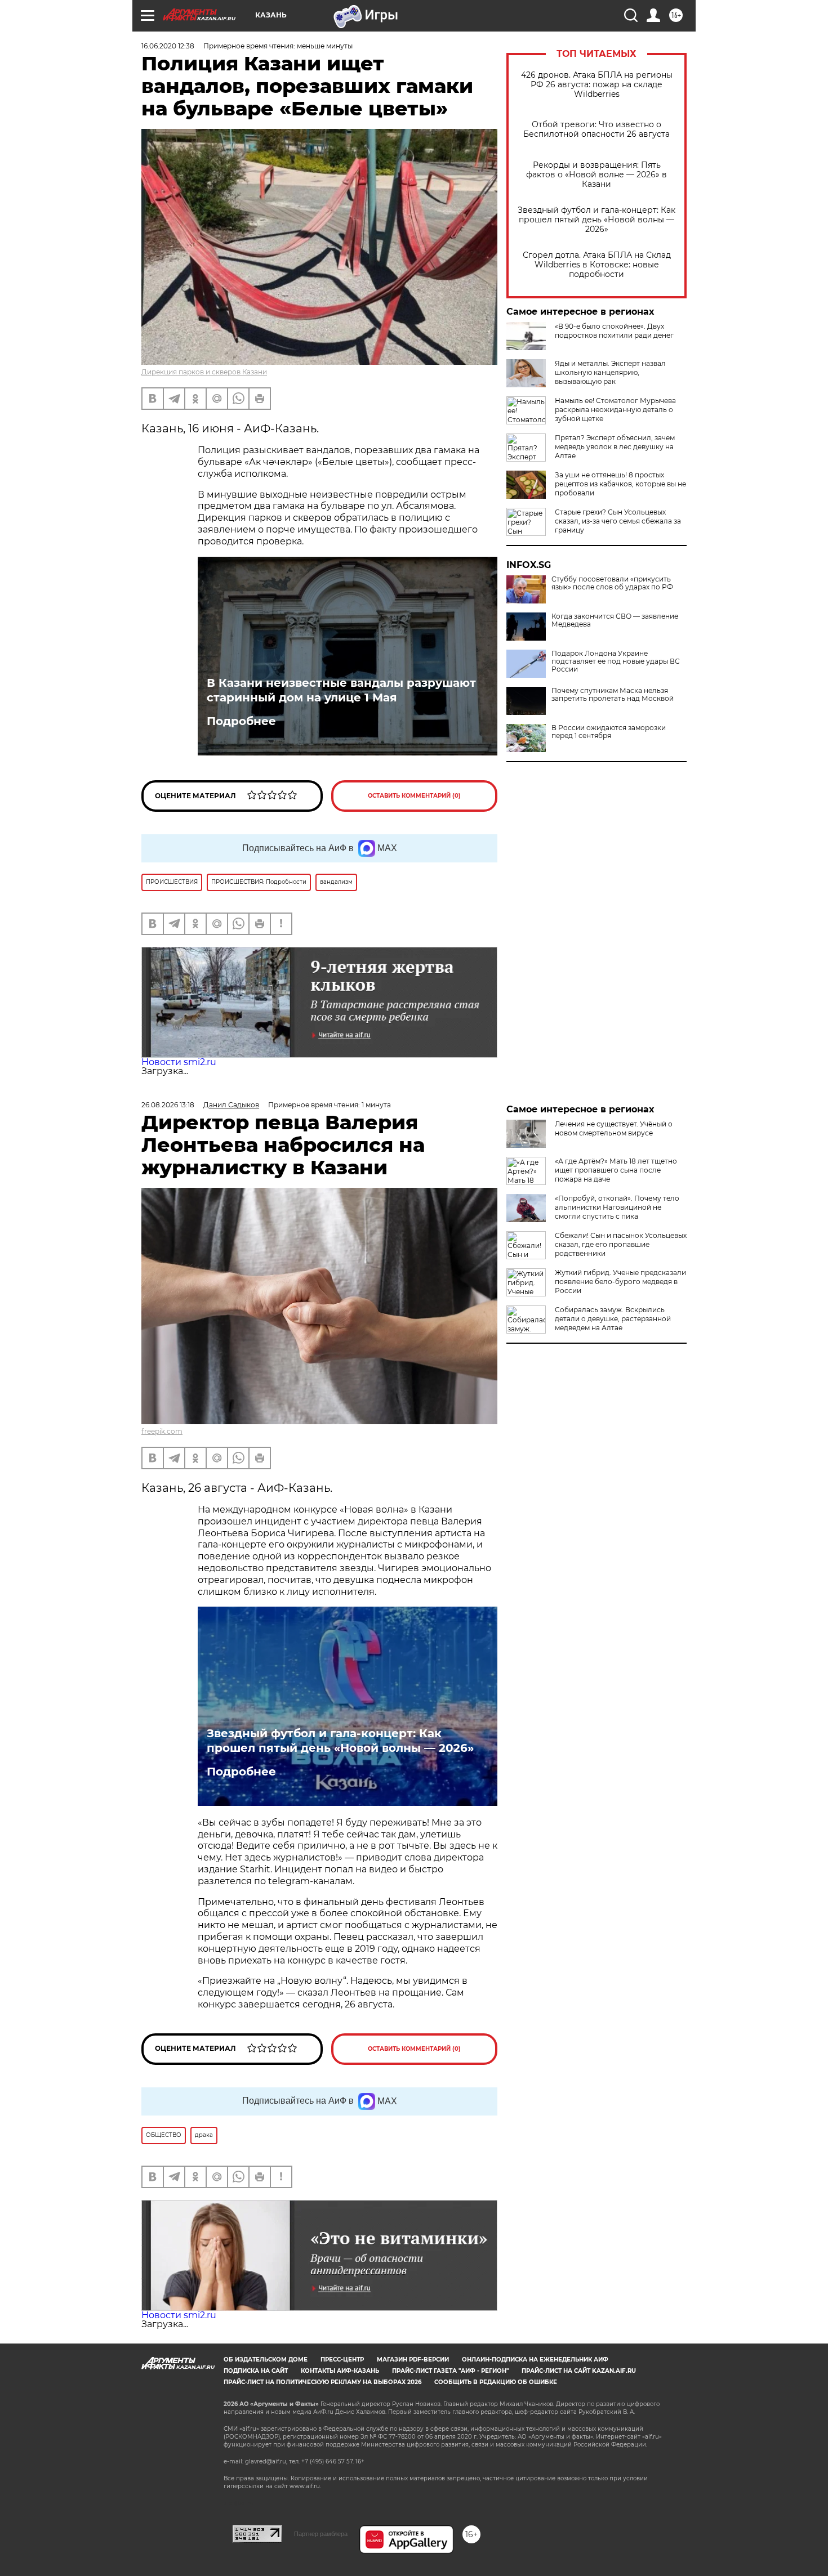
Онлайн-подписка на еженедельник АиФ (535, 2360)
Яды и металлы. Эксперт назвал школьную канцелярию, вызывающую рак (610, 372)
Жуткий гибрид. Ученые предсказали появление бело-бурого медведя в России (620, 1282)
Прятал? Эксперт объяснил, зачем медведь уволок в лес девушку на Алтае (615, 447)
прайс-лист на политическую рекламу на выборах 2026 (322, 2382)
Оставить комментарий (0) (414, 796)
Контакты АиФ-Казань (340, 2371)
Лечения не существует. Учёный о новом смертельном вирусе (614, 1128)
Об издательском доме (266, 2360)
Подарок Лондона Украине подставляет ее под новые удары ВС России (616, 661)
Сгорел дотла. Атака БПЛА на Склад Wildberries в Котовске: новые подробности (597, 265)
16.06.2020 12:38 (168, 46)
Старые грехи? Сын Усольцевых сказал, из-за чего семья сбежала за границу (618, 521)
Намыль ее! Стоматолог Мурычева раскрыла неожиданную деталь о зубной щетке (615, 410)
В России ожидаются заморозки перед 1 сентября (609, 732)
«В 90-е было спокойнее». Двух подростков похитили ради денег (614, 331)
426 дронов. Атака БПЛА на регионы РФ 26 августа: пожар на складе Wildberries (597, 85)
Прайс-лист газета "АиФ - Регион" (450, 2371)
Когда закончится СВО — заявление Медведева (615, 620)
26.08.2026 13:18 (168, 1105)
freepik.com (162, 1431)
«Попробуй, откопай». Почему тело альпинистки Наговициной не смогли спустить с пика (617, 1207)
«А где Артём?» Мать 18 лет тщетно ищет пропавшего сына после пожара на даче (616, 1170)
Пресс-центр (342, 2360)
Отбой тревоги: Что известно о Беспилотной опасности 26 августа (596, 129)
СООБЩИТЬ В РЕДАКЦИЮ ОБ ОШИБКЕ (496, 2382)
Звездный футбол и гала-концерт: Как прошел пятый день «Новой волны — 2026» (596, 220)
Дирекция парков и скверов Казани (204, 372)
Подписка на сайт (256, 2371)
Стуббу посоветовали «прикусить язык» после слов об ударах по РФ (612, 583)
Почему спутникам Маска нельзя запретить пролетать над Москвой (613, 695)
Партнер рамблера (321, 2534)
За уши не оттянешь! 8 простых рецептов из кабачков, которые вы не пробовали (620, 484)
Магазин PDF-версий (413, 2360)
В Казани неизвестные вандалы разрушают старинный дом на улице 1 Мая (341, 690)
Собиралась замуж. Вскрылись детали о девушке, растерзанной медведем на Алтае (613, 1319)
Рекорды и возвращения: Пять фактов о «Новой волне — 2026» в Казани (596, 175)
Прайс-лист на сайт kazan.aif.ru (579, 2371)
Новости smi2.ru (179, 1062)
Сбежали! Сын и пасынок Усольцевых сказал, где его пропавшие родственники (621, 1244)
